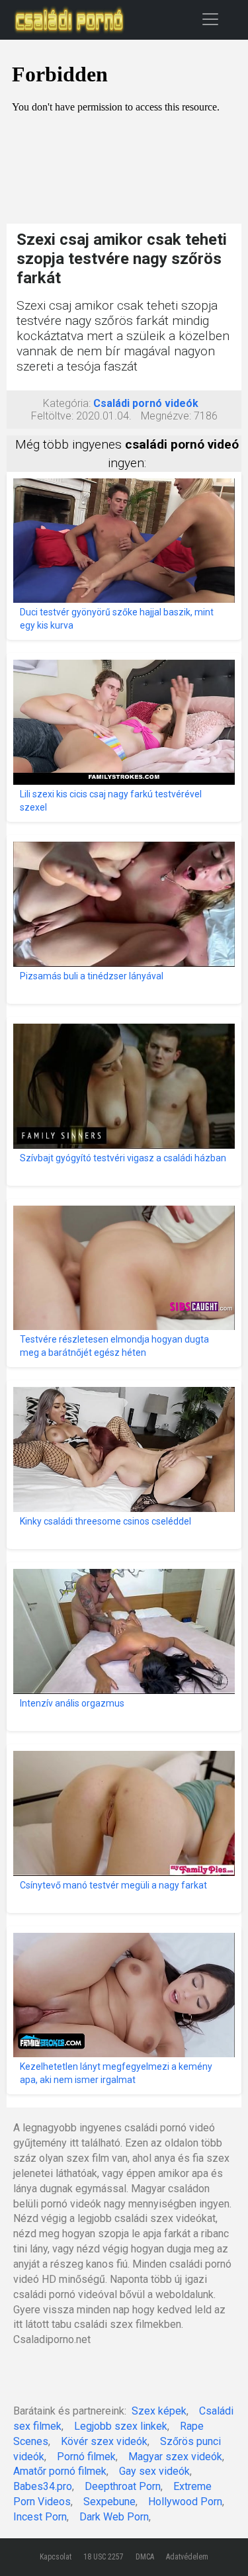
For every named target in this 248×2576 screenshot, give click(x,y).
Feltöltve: (52, 416)
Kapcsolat (56, 2557)
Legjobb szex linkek (121, 2426)
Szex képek (159, 2411)
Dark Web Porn (114, 2517)
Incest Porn (40, 2517)
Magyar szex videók (175, 2457)
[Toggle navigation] (210, 19)
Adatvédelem (187, 2557)
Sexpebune (109, 2502)
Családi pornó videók (146, 403)
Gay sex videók (154, 2471)
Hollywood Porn (185, 2502)
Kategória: (67, 403)
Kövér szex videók (104, 2441)
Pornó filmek (86, 2457)
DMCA (145, 2557)
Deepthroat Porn (123, 2486)
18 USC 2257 (103, 2557)
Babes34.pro (43, 2486)
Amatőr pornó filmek (60, 2471)
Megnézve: (166, 416)
